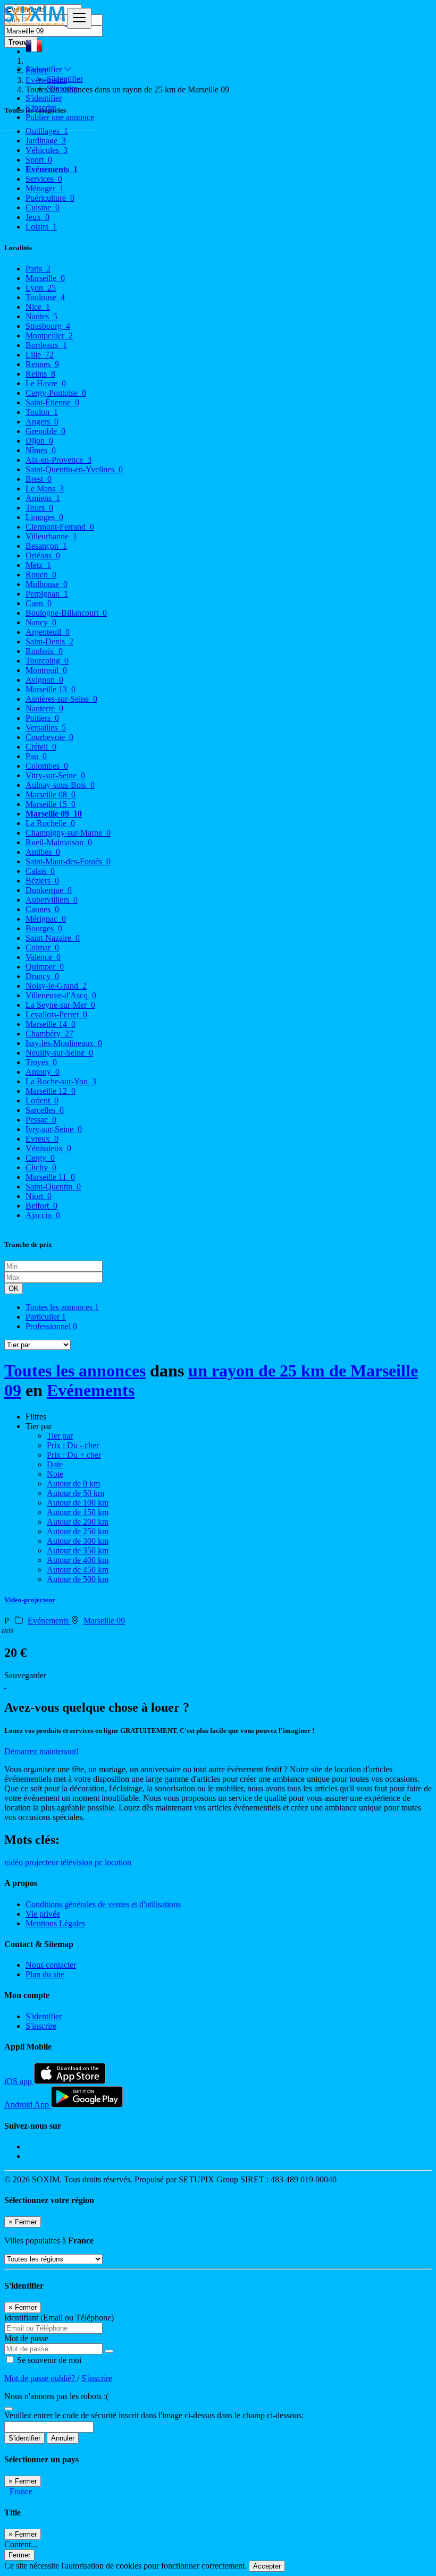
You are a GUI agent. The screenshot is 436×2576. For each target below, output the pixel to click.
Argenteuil (48, 632)
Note (55, 1474)
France (21, 2491)
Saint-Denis (49, 641)
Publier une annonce (60, 117)
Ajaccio (43, 1215)
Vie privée (43, 1914)
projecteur (43, 1862)
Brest (39, 479)
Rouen (41, 575)
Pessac (41, 1120)
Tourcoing (47, 661)
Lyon (41, 288)
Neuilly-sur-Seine (59, 1053)
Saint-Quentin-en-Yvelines (74, 469)
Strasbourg (48, 326)
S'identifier (65, 79)
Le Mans (45, 488)
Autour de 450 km (78, 1570)
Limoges (44, 517)
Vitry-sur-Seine (55, 775)
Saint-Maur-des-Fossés (68, 861)
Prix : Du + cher (74, 1455)
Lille (40, 355)
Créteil (41, 747)
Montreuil (46, 670)
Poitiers (42, 718)
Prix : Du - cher (73, 1445)
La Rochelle (50, 823)
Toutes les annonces (62, 1307)
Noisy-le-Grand (56, 986)
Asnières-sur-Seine (61, 699)
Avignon (44, 680)
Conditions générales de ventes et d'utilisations (103, 1904)
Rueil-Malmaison (59, 842)
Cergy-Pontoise (56, 393)
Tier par (60, 1436)
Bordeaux (46, 345)
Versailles (46, 728)
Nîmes (41, 450)
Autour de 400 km (78, 1560)
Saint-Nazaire (53, 938)
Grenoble (45, 431)
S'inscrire (62, 88)
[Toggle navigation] (79, 18)
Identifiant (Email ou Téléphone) (59, 2318)
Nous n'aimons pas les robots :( (56, 2396)
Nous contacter (51, 1965)
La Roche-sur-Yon (61, 1081)
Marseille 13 (51, 689)
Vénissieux (48, 1148)
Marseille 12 (51, 1091)
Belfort (41, 1206)
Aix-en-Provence (58, 460)
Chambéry (49, 1034)
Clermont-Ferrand (60, 527)
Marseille (45, 278)
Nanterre (44, 708)
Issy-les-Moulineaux (64, 1043)
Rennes (42, 364)
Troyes (41, 1062)
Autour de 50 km (76, 1493)
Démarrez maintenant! (41, 1751)
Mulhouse (47, 584)
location (118, 1862)
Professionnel (51, 1326)
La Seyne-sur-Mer (60, 1005)
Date (55, 1464)
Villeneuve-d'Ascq (61, 995)
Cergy (40, 1158)
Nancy (41, 622)
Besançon (46, 546)
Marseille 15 (51, 804)
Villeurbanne (51, 536)
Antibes (43, 852)
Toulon (42, 412)
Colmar (42, 947)
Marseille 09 (54, 814)
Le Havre (46, 383)
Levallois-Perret (56, 1014)
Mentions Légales (55, 1923)
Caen (39, 603)
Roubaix (44, 651)
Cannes (42, 909)
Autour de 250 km (78, 1531)
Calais (40, 871)
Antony (43, 1072)
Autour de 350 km (78, 1550)
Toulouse (45, 297)
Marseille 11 (50, 1177)
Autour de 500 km (78, 1579)
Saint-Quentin (53, 1187)
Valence (43, 957)
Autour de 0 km (73, 1483)
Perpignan (47, 594)
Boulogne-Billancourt (66, 613)
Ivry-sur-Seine (54, 1129)
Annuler (63, 2438)
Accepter (267, 2566)
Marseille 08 (51, 794)
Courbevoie (49, 737)
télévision (78, 1862)
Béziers (42, 881)
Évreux (42, 1139)
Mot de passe (26, 2338)
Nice (38, 307)
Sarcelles (45, 1110)
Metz (38, 565)
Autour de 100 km (78, 1503)
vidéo (15, 1862)
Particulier (46, 1317)
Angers (42, 422)
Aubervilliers (52, 900)
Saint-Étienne (52, 402)
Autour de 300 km (78, 1541)
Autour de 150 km (78, 1512)
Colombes (47, 766)
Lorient (42, 1100)
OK (14, 1289)
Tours (39, 508)
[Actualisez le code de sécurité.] (9, 2406)
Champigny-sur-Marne (68, 833)
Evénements (91, 1390)
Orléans (43, 555)
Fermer (19, 2555)
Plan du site (45, 1974)
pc (100, 1862)
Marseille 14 (51, 1024)
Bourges (44, 928)
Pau (36, 756)
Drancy (42, 976)
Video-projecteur (30, 1600)
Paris (38, 269)
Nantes (41, 316)
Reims (40, 374)
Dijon (39, 441)
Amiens (43, 498)
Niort (39, 1196)
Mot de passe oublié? (41, 2378)
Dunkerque (49, 890)
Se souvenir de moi (48, 2360)
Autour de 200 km (78, 1522)
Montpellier (49, 335)
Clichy (41, 1167)
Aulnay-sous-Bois (60, 785)
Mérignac (46, 919)
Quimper (45, 967)
